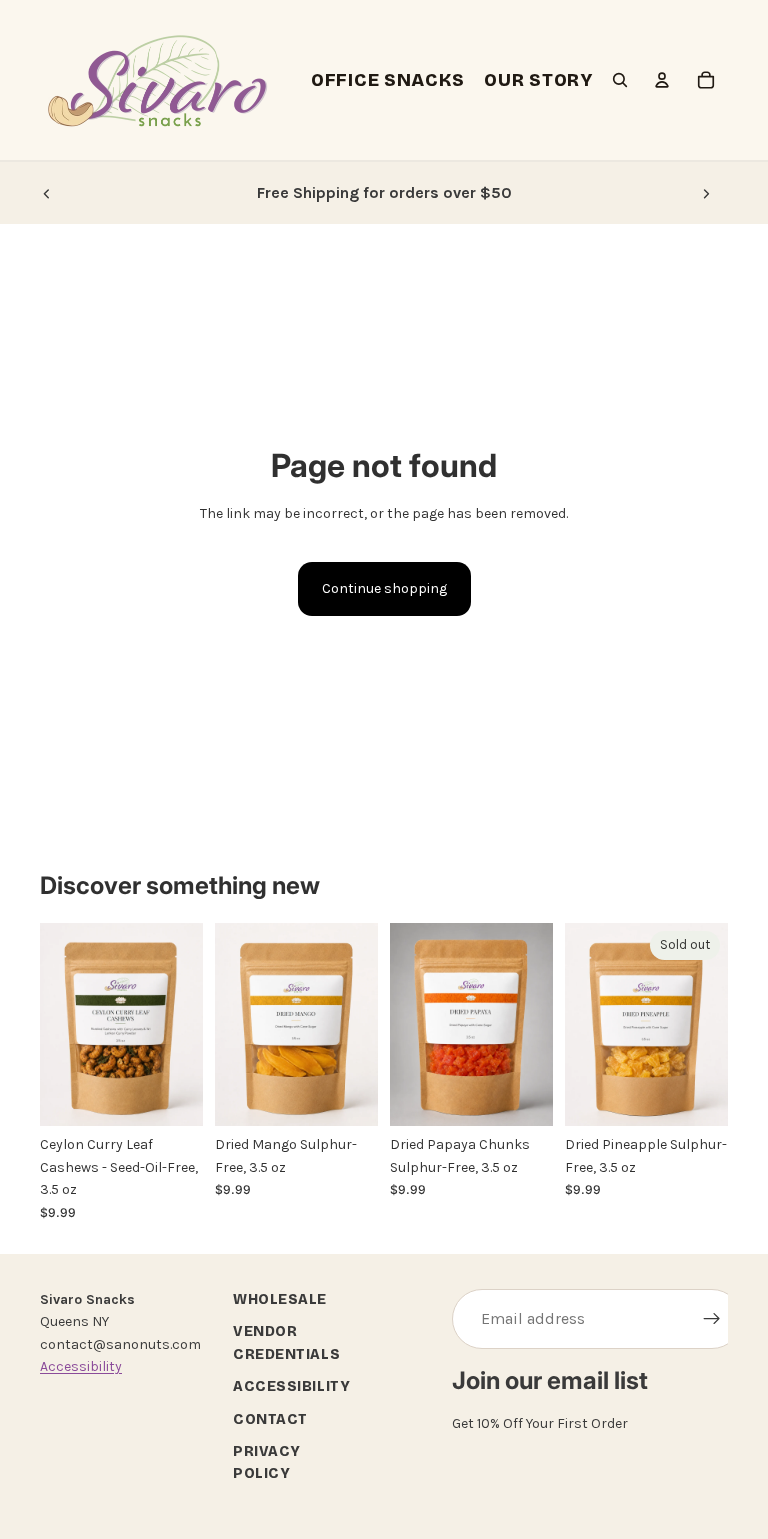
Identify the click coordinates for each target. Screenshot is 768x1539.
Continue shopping (384, 588)
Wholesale (280, 1299)
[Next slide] (706, 193)
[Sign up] (712, 1319)
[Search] (620, 80)
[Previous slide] (47, 193)
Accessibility (81, 1366)
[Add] (172, 1096)
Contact (270, 1418)
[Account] (662, 80)
